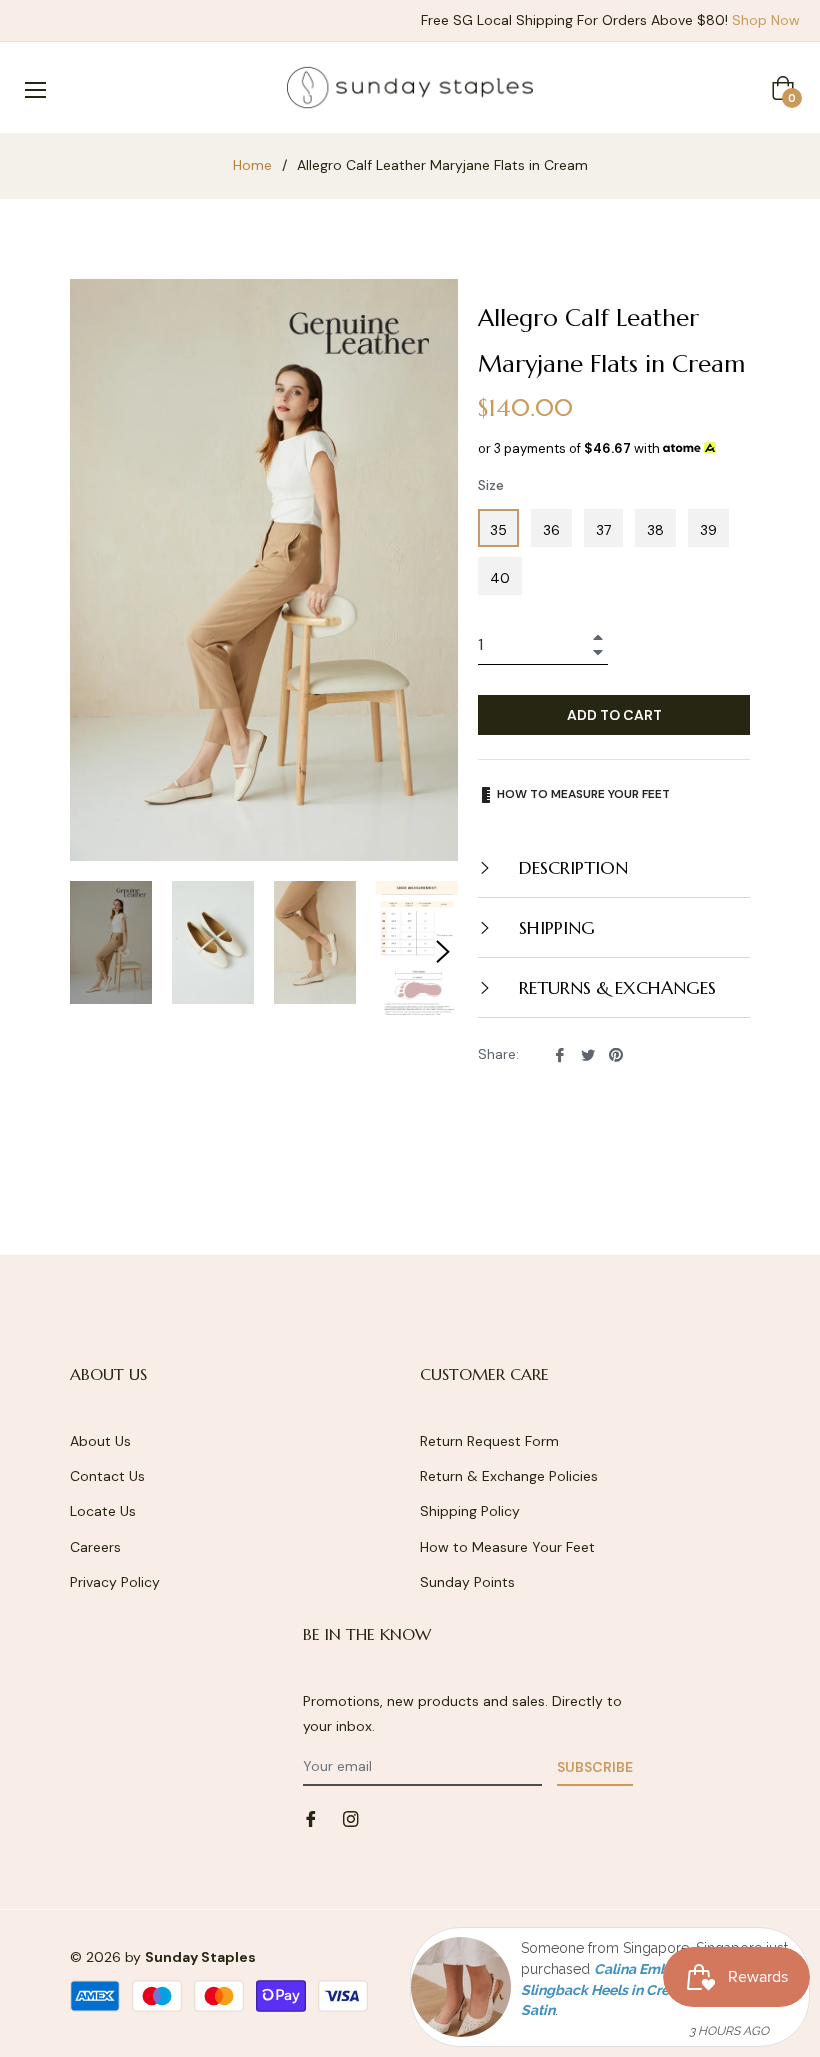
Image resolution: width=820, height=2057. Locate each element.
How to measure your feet (582, 794)
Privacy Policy (115, 1582)
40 (500, 578)
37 (603, 530)
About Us (100, 1441)
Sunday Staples (200, 1957)
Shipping (554, 927)
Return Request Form (489, 1441)
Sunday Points (467, 1582)
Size (491, 485)
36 (551, 530)
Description (571, 867)
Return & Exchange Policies (509, 1476)
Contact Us (107, 1476)
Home (252, 165)
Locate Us (103, 1511)
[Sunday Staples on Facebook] (311, 1818)
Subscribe (595, 1767)
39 (708, 530)
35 (498, 530)
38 (655, 530)
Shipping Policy (470, 1511)
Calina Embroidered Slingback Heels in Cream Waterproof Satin (644, 1989)
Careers (95, 1547)
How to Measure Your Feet (507, 1547)
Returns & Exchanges (615, 987)
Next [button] (443, 952)
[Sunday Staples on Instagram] (351, 1818)
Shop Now (766, 20)
